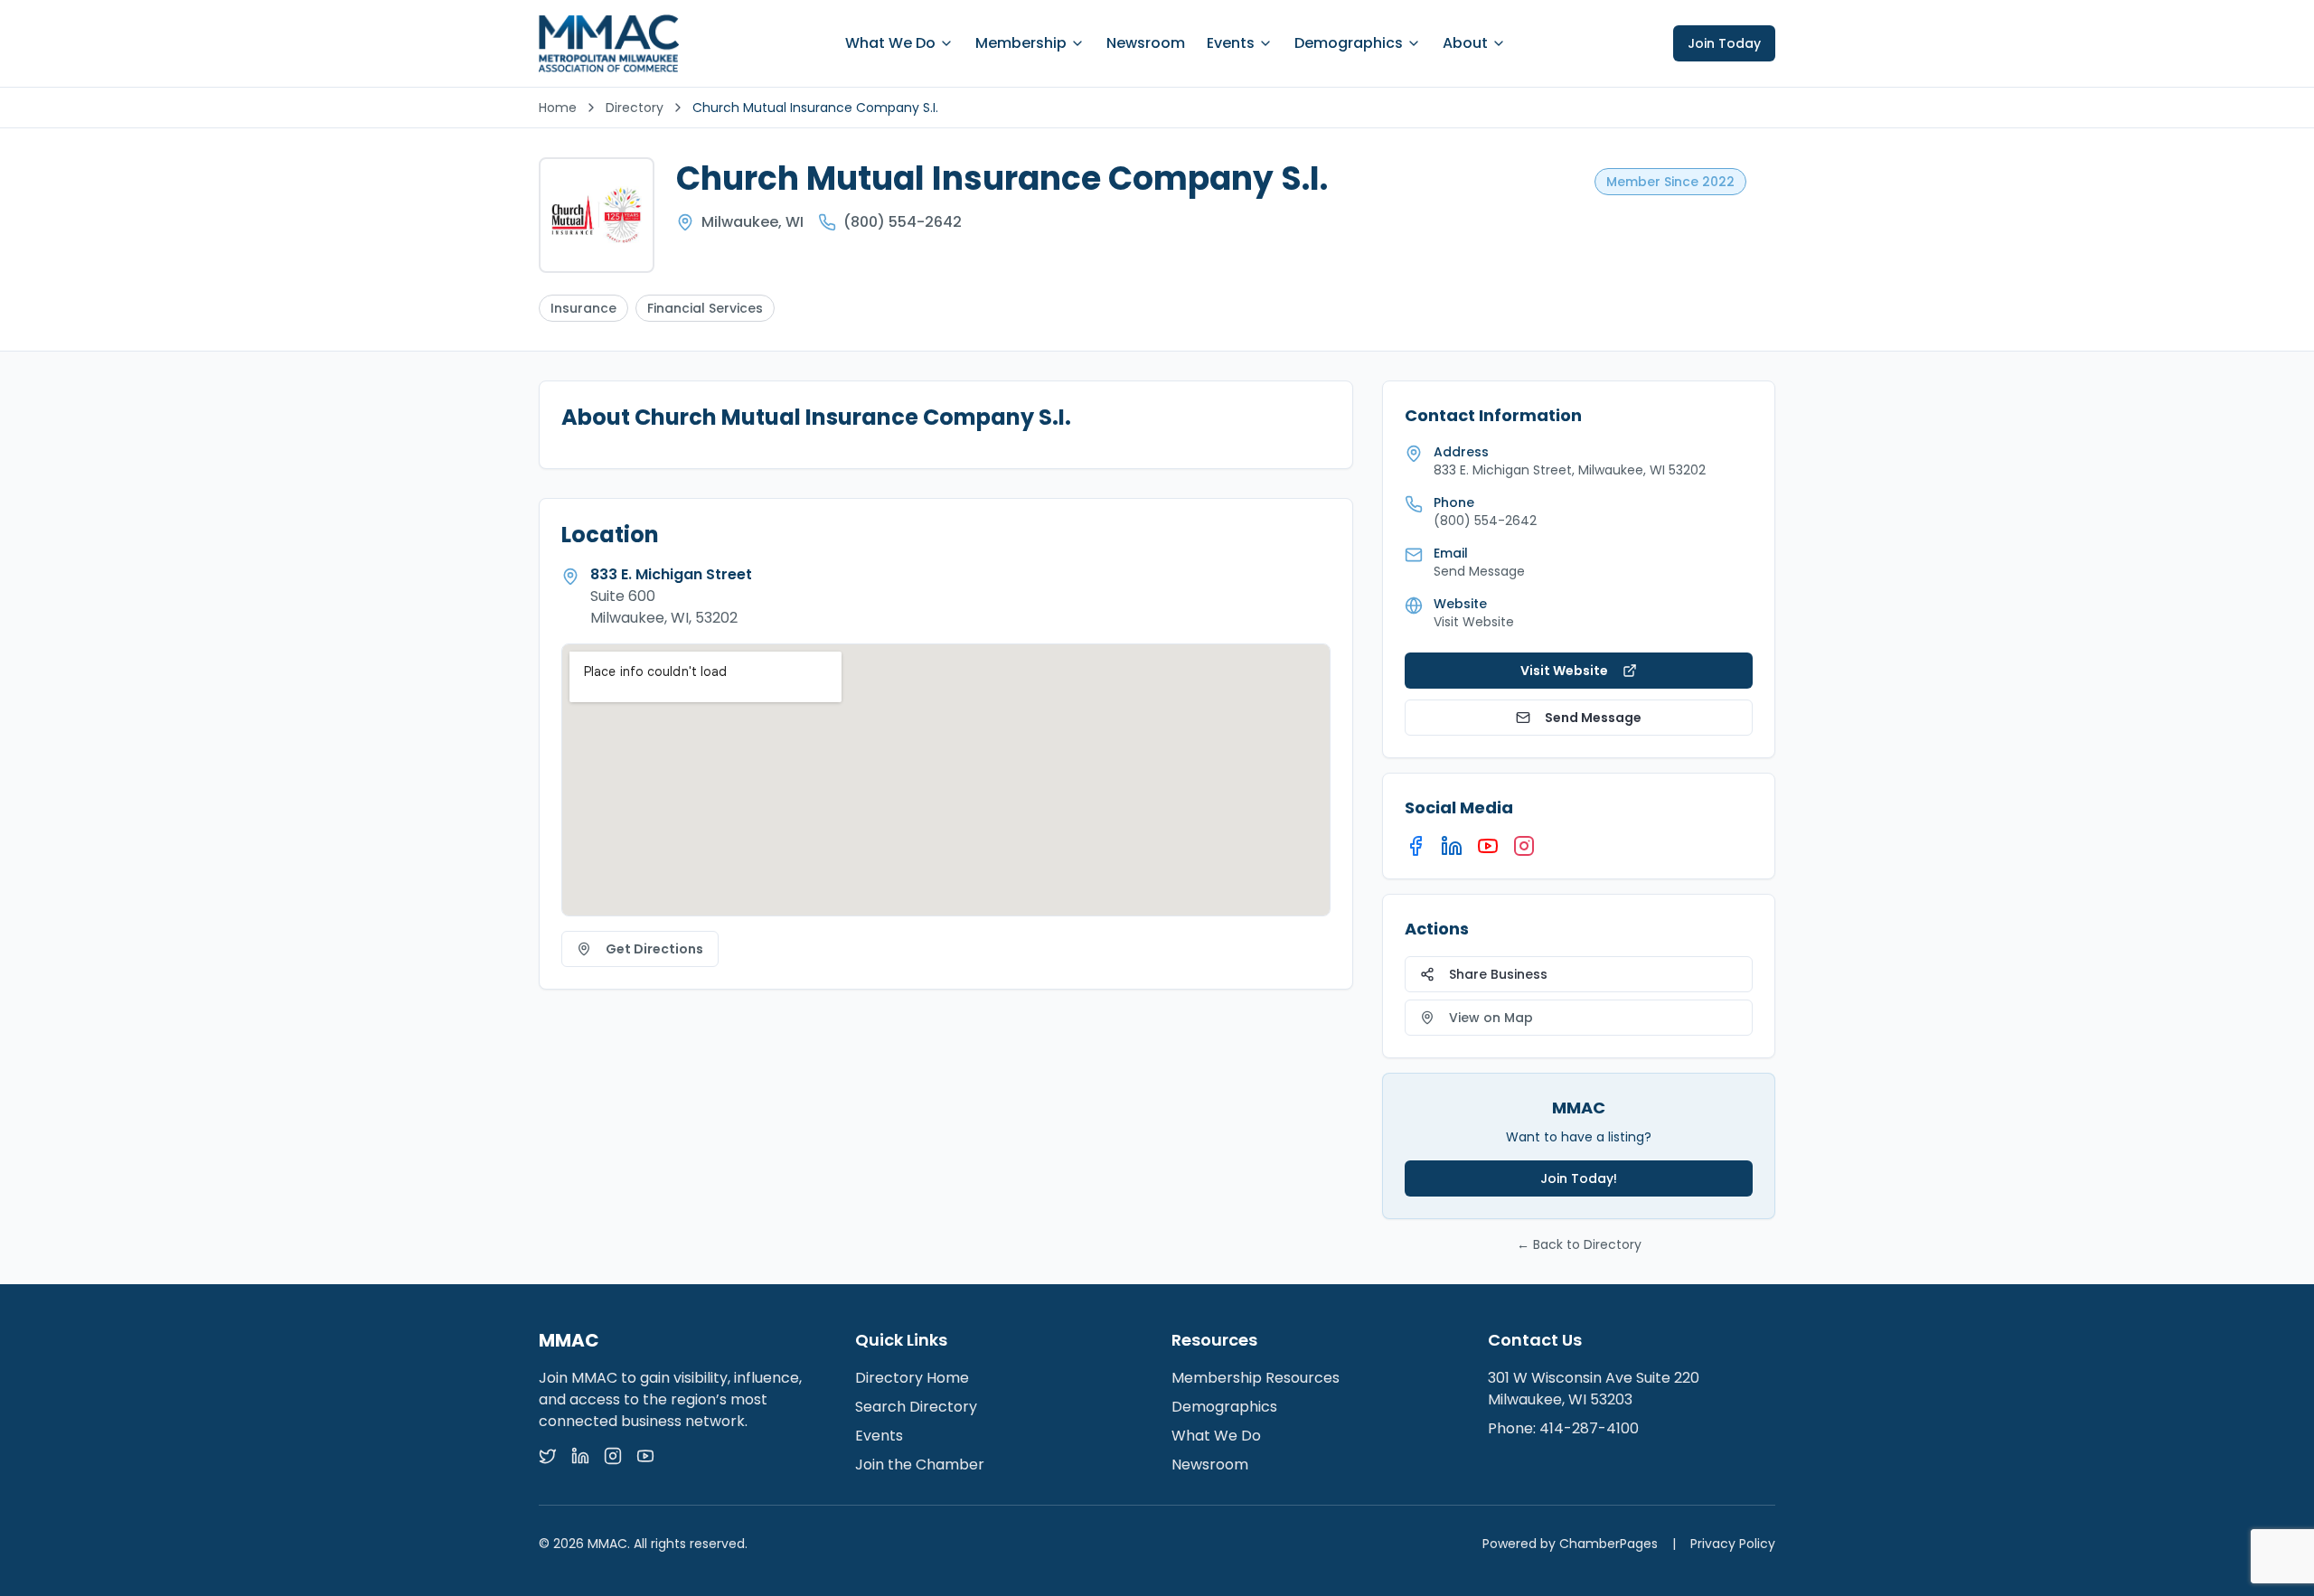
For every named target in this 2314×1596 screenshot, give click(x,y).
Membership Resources (1256, 1378)
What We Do (890, 43)
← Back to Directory (1579, 1244)
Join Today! (1579, 1178)
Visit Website (1474, 622)
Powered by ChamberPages (1570, 1544)
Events (1231, 43)
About (1465, 43)
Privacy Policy (1733, 1544)
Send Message (1593, 718)
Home (558, 108)
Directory (635, 108)
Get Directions (654, 949)
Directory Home (912, 1378)
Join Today (1724, 43)
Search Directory (916, 1407)
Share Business (1498, 974)
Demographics (1349, 43)
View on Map (1491, 1018)
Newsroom (1146, 43)
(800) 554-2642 (903, 222)
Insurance (583, 308)
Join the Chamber (920, 1465)
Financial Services (705, 308)
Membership (1021, 43)
